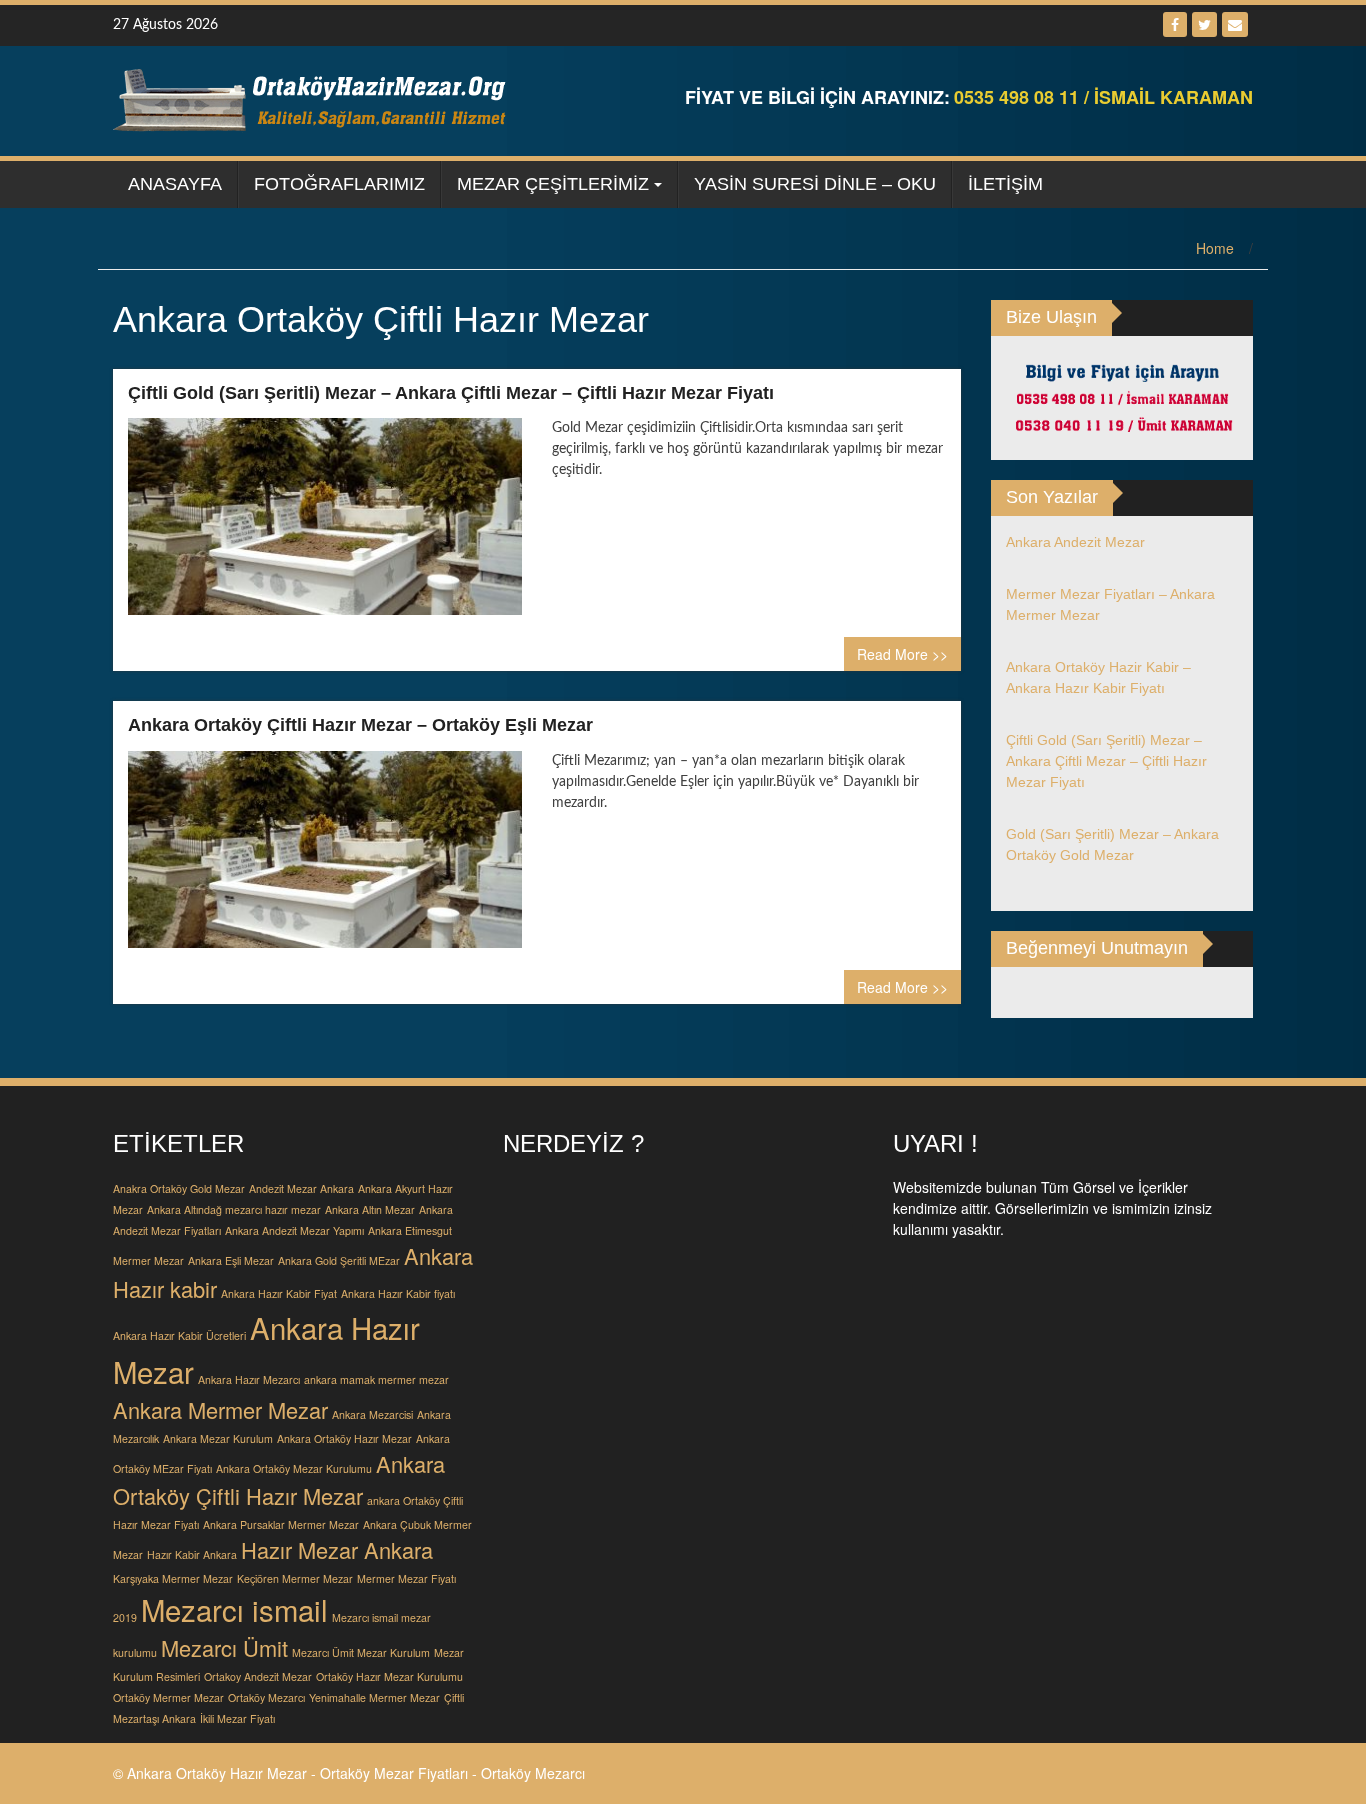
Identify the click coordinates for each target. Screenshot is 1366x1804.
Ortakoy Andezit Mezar (258, 1676)
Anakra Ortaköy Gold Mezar (179, 1188)
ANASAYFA (175, 184)
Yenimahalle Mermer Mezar (374, 1697)
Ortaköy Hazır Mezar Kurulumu (389, 1676)
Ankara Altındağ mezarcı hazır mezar (234, 1209)
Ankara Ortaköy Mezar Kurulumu (294, 1468)
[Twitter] (1204, 24)
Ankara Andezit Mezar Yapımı (294, 1230)
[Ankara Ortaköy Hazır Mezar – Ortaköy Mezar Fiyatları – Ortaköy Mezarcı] (313, 99)
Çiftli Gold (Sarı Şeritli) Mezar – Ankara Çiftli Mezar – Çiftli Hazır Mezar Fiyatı (451, 393)
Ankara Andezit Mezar (1075, 542)
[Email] (1235, 24)
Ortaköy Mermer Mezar (168, 1697)
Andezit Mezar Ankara (301, 1188)
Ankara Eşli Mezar (231, 1260)
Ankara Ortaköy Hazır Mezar (344, 1438)
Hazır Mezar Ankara (337, 1549)
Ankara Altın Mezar (370, 1209)
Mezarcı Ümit (224, 1647)
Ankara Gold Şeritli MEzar (339, 1260)
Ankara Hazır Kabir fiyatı (398, 1293)
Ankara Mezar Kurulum (218, 1438)
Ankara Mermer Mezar (220, 1409)
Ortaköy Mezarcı (266, 1697)
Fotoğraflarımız (339, 184)
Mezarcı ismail (234, 1609)
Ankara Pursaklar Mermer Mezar (281, 1524)
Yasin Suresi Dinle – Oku (815, 184)
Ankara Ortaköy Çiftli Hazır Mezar (279, 1480)
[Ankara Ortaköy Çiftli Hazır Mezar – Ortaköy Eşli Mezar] (325, 857)
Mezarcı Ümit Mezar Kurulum (361, 1652)
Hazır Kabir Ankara (192, 1554)
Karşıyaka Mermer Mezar (173, 1578)
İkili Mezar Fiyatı (237, 1718)
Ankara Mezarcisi (372, 1414)
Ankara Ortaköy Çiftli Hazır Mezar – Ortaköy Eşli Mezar (360, 725)
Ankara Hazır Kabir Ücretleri (179, 1335)
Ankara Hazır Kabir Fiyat (279, 1293)
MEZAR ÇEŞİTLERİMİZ (553, 184)
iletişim (1005, 184)
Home (1215, 248)
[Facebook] (1175, 24)
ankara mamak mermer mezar (376, 1379)
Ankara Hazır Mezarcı (249, 1379)
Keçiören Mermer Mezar (295, 1578)
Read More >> (902, 654)
